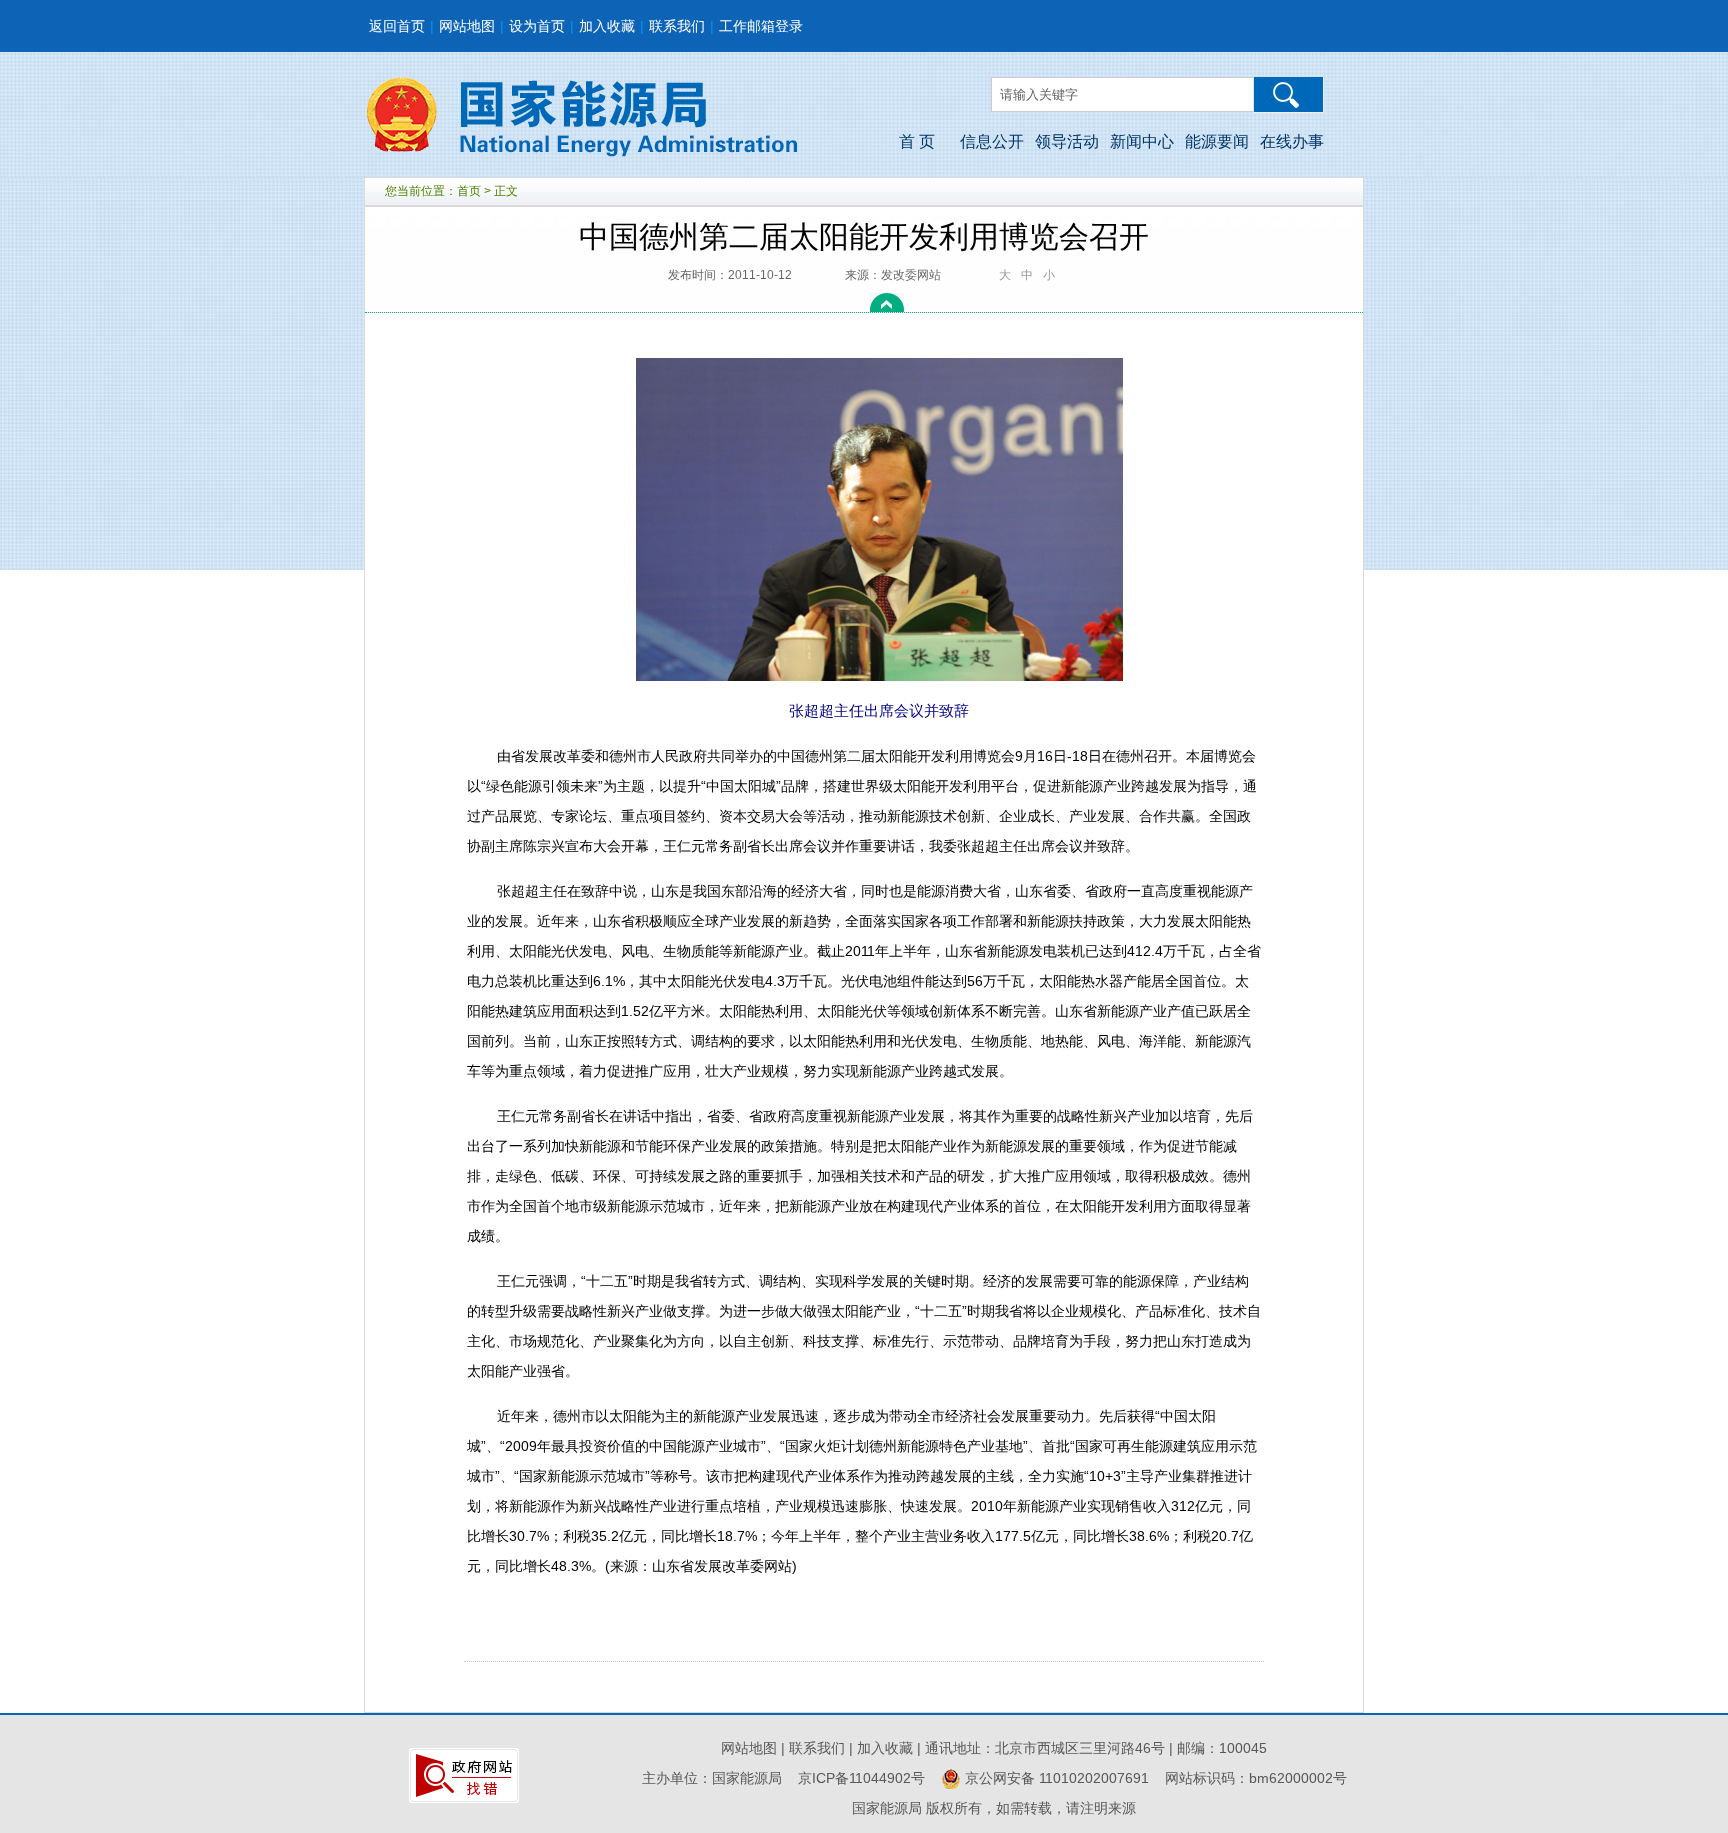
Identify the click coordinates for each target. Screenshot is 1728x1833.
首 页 (917, 141)
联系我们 (677, 26)
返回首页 (397, 26)
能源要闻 (1217, 141)
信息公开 (992, 141)
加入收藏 (607, 26)
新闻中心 (1142, 141)
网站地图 (467, 26)
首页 (469, 191)
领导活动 (1067, 141)
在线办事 (1292, 141)
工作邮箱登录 (761, 26)
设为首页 (537, 26)
